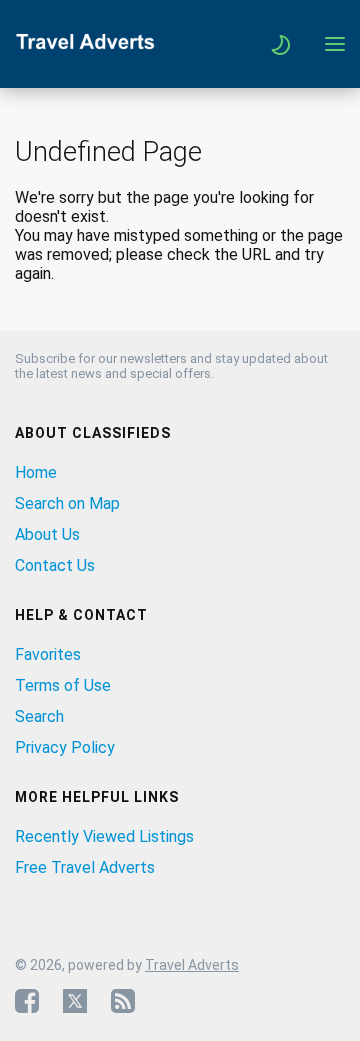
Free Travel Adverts (85, 867)
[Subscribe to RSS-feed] (123, 1001)
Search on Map (67, 503)
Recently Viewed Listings (104, 836)
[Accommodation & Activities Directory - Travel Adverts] (85, 49)
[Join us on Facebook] (27, 1001)
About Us (47, 534)
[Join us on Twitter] (75, 1001)
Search (39, 716)
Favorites (48, 654)
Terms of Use (63, 685)
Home (36, 472)
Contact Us (55, 565)
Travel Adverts (192, 965)
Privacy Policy (65, 747)
